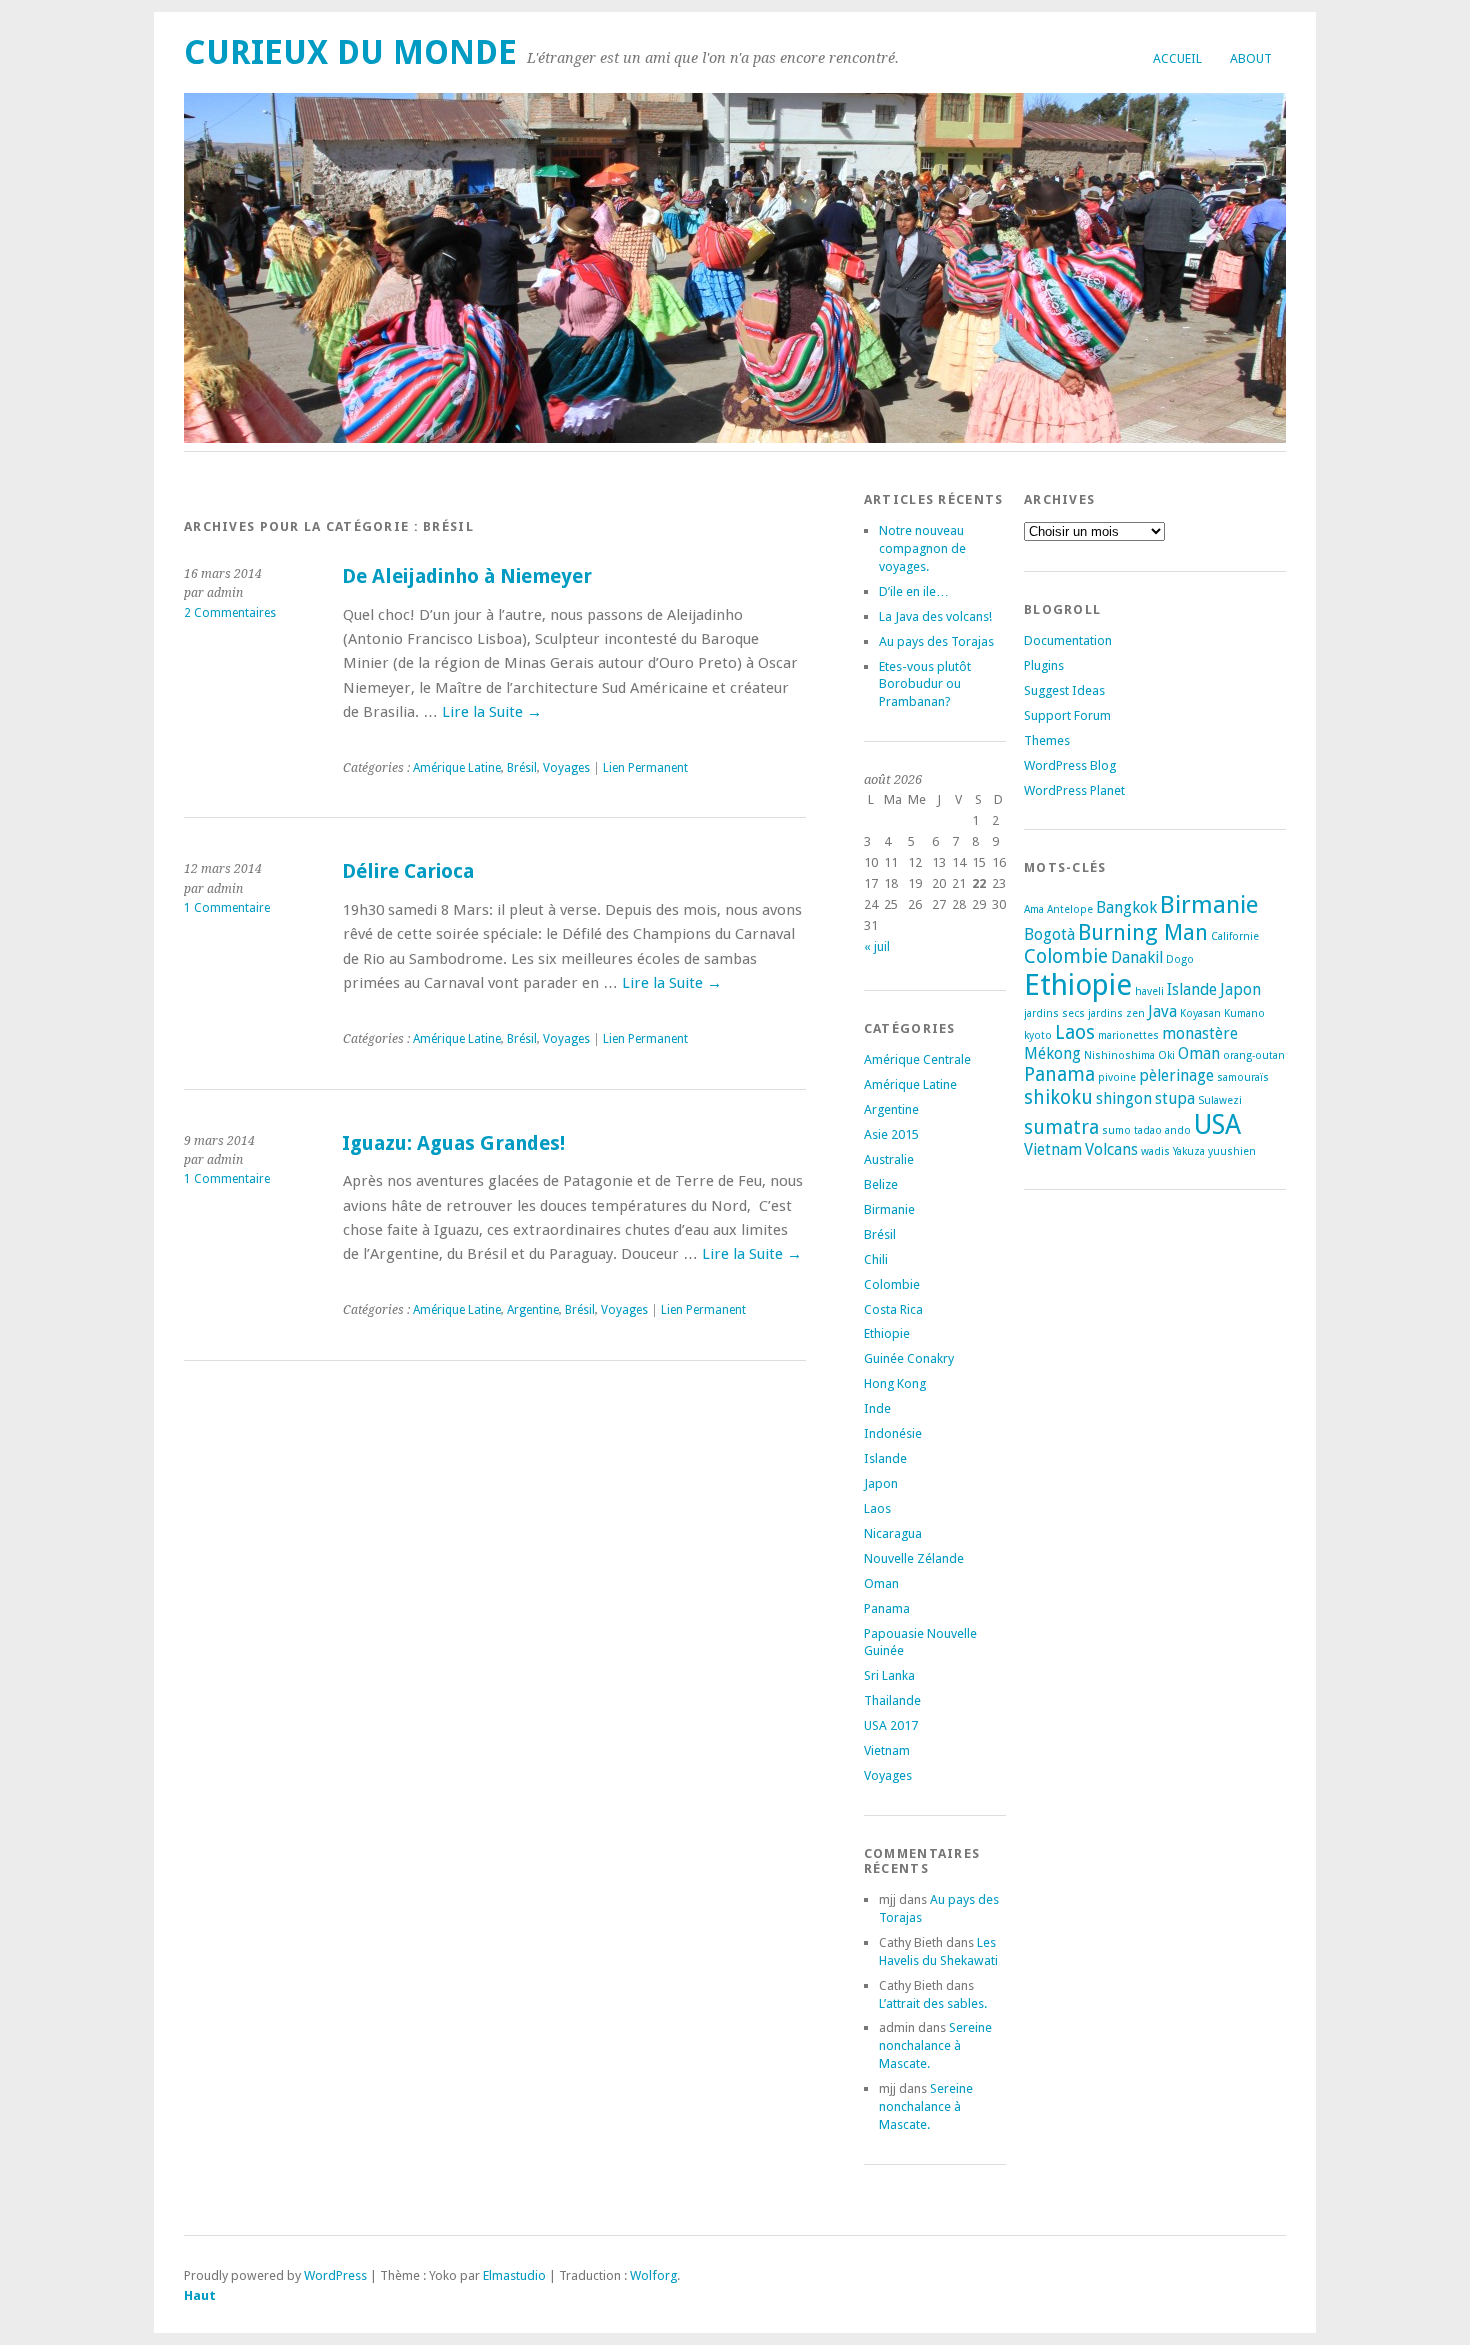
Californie (1235, 936)
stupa (1175, 1098)
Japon (881, 1483)
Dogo (1180, 959)
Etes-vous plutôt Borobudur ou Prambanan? (925, 684)
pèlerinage (1176, 1075)
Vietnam (887, 1750)
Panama (887, 1608)
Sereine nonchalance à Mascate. (935, 2045)
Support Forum (1067, 715)
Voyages (566, 768)
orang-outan (1254, 1055)
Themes (1047, 740)
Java (1162, 1011)
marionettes (1128, 1035)
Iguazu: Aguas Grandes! (453, 1143)
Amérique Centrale (917, 1059)
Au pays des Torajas (936, 641)
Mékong (1052, 1053)
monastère (1200, 1033)
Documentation (1068, 640)
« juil (877, 946)
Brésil (522, 768)
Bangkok (1126, 907)
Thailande (892, 1700)
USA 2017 (891, 1725)
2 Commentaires (230, 613)
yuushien (1232, 1151)
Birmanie (889, 1209)
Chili (876, 1259)
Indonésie (893, 1433)
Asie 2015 (891, 1134)
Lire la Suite (492, 712)
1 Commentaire (227, 908)
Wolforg (653, 2275)
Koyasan (1200, 1013)
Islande (885, 1458)
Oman (881, 1583)
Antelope (1070, 909)
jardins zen (1116, 1013)
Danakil (1137, 957)
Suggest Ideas (1064, 690)
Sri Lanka (889, 1675)
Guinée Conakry (909, 1358)
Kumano (1244, 1013)
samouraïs (1243, 1077)
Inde (877, 1408)
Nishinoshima (1119, 1055)
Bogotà (1049, 934)
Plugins (1044, 665)
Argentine (533, 1310)
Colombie (892, 1284)
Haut (200, 2295)
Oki (1166, 1055)
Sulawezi (1220, 1100)
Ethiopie (887, 1333)
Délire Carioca (408, 871)
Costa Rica (893, 1309)
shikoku (1058, 1097)
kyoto (1038, 1035)
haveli (1149, 991)
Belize (881, 1184)
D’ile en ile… (914, 591)
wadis (1155, 1151)
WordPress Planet (1074, 790)
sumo (1116, 1130)
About (1251, 58)
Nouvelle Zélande (914, 1558)
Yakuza (1189, 1151)
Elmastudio (514, 2275)
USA (1217, 1124)
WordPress (335, 2275)
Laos (877, 1508)
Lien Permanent (645, 768)
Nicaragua (893, 1533)
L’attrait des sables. (933, 2003)
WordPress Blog (1070, 765)
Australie (889, 1159)
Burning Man (1143, 932)
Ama (1034, 909)
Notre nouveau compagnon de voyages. (922, 548)
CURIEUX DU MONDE (350, 52)
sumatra (1061, 1127)
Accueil (1177, 58)
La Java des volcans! (935, 616)
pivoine (1117, 1077)
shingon (1124, 1098)
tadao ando (1162, 1130)
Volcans (1111, 1149)
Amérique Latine (457, 768)
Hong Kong (895, 1383)
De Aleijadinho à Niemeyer (467, 576)
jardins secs (1054, 1013)
